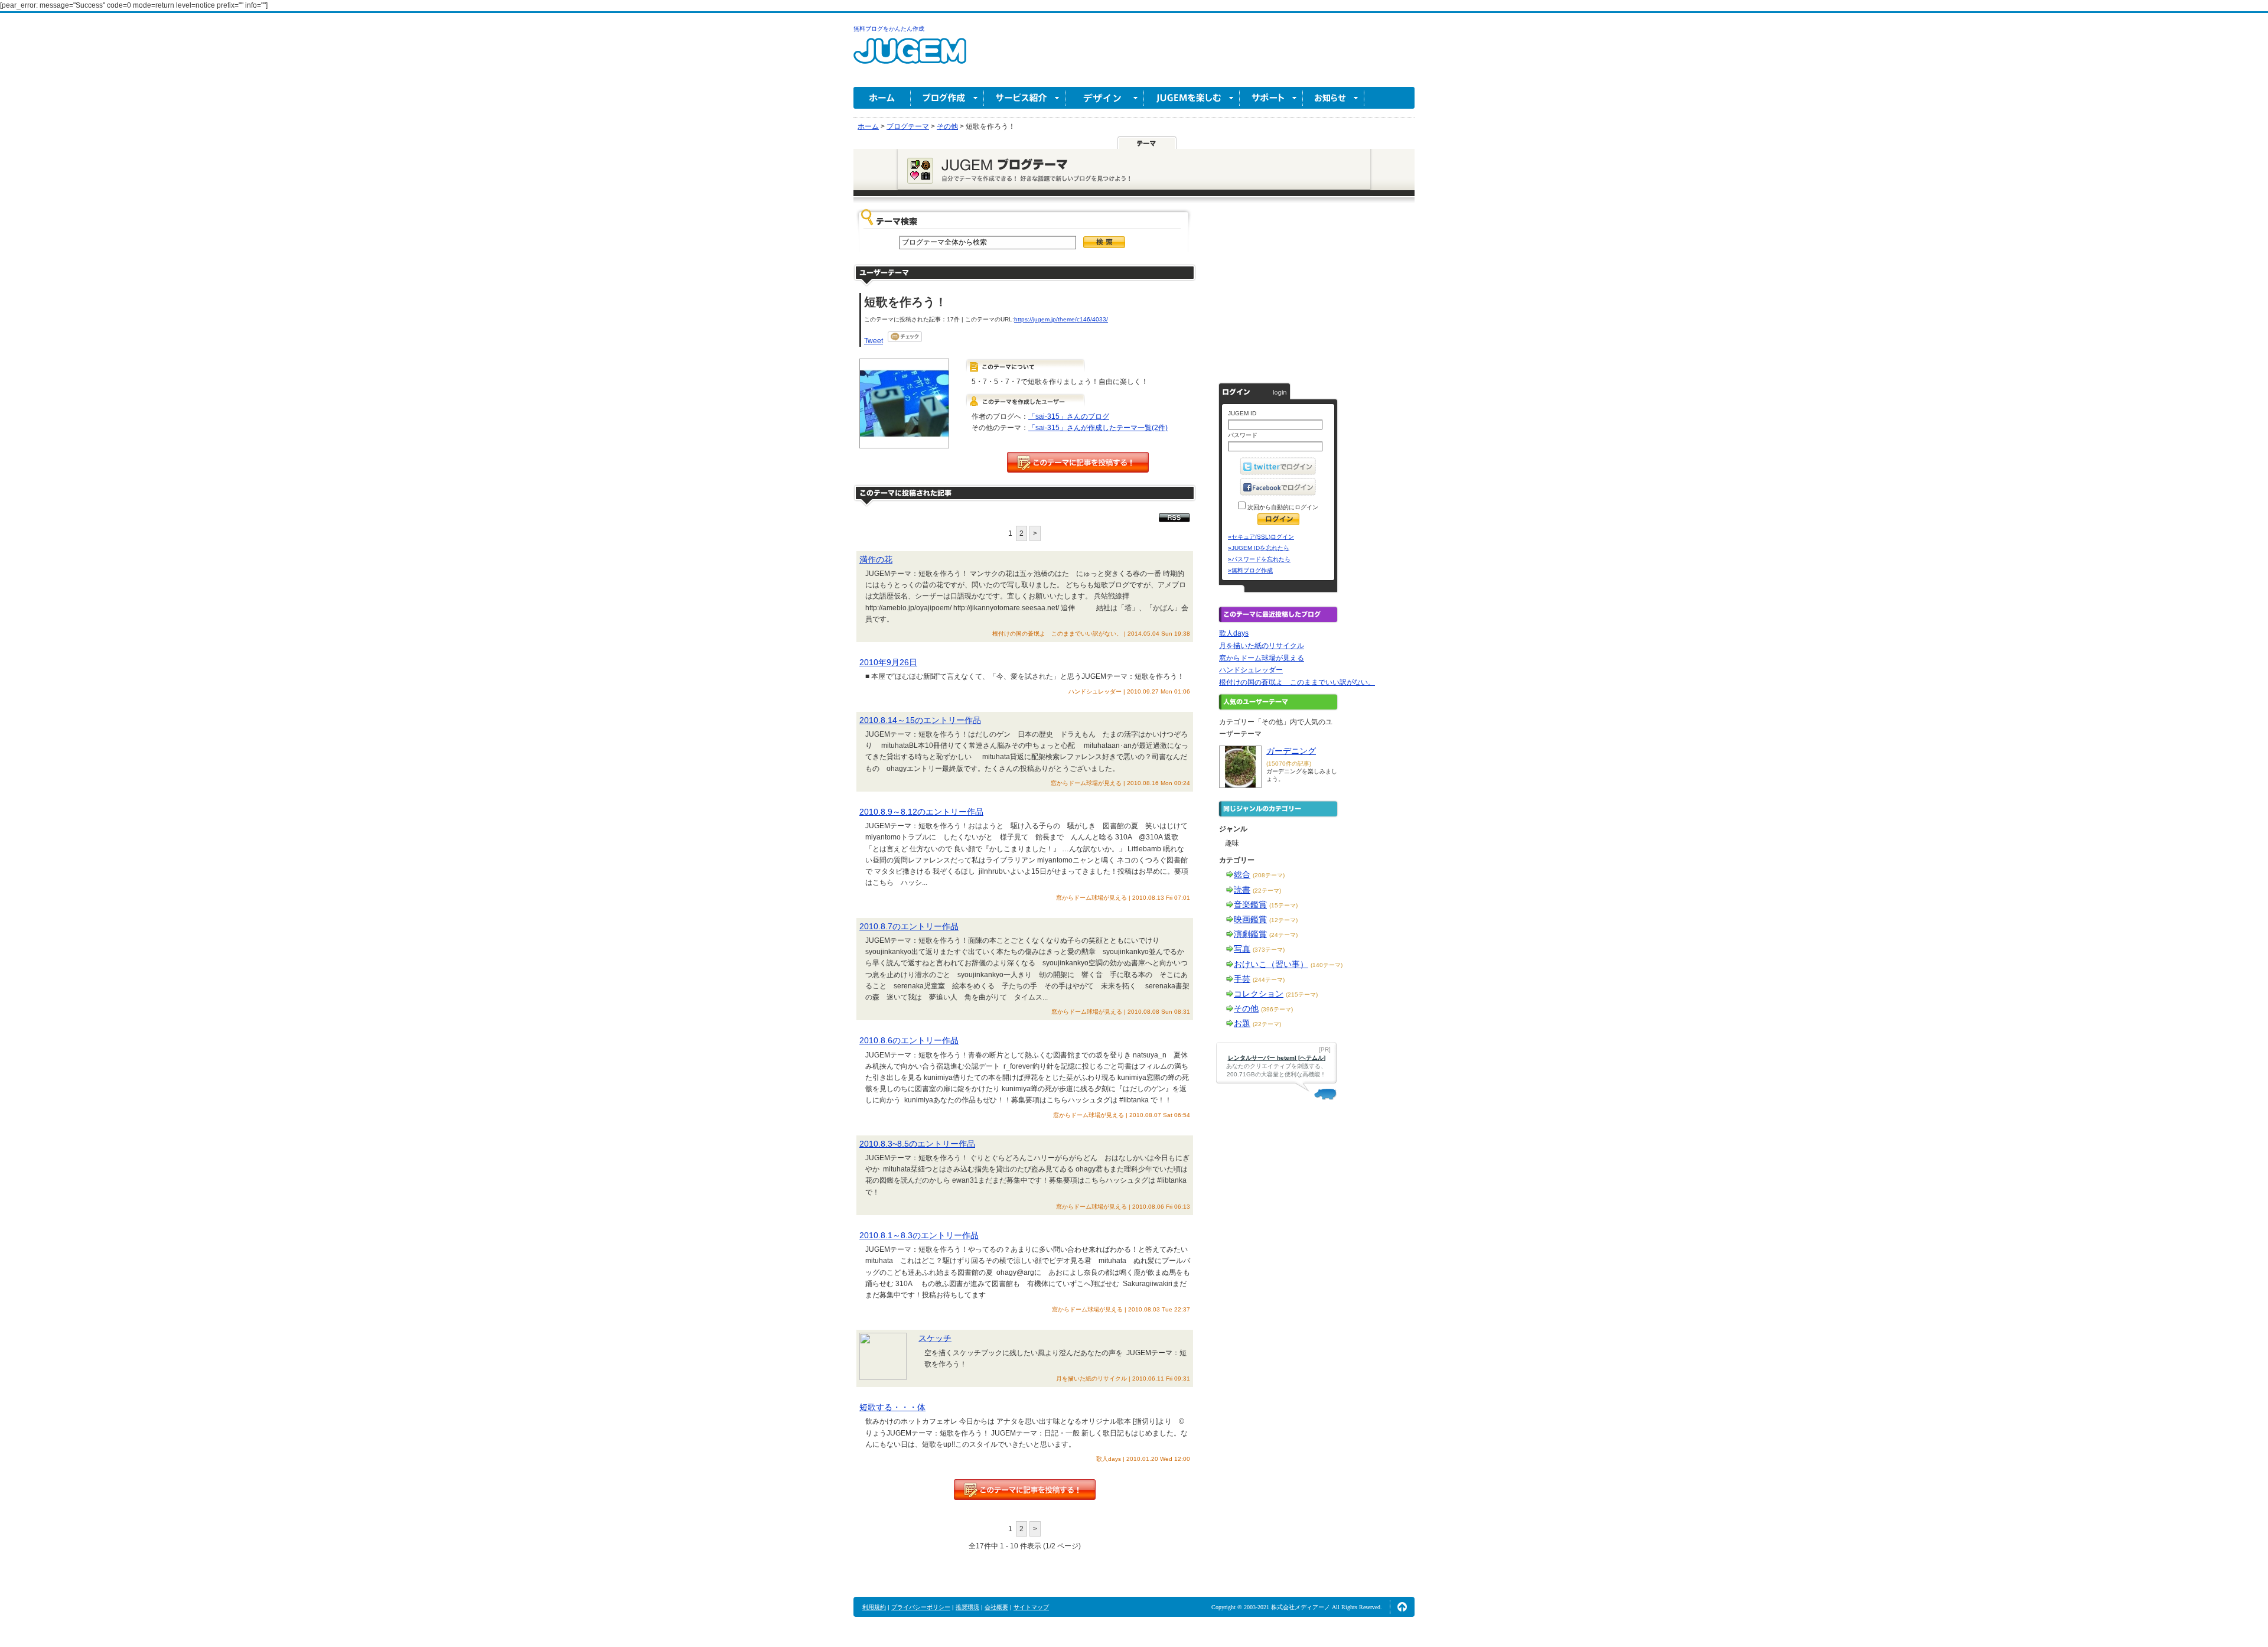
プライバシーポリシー (921, 1607)
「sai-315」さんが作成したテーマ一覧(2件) (1098, 428)
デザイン (1105, 98)
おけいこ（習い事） (1271, 964)
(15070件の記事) (1289, 764)
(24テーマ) (1283, 935)
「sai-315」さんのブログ (1069, 416)
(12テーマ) (1283, 920)
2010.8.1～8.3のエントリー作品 (919, 1235)
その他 (1246, 1008)
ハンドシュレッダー (1251, 670)
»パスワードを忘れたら (1259, 559)
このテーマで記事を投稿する (1078, 462)
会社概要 (996, 1607)
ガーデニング (1291, 751)
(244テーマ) (1269, 980)
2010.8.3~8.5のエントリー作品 (917, 1144)
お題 (1242, 1023)
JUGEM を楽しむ (1192, 98)
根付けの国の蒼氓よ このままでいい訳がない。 (1297, 682)
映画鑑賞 (1250, 919)
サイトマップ (1031, 1607)
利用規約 (874, 1607)
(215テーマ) (1302, 995)
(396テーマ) (1277, 1009)
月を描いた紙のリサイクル (1262, 646)
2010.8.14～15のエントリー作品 (920, 720)
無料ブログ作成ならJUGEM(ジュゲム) (910, 58)
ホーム (882, 98)
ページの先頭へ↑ (1402, 1607)
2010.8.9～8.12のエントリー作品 (921, 812)
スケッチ (935, 1338)
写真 (1242, 949)
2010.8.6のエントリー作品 (909, 1040)
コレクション (1259, 994)
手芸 (1242, 979)
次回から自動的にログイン (1282, 507)
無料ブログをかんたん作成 (889, 29)
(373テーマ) (1269, 950)
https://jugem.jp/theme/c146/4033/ (1061, 319)
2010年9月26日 (888, 662)
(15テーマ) (1283, 905)
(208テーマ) (1269, 875)
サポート (1271, 98)
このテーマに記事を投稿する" (1025, 1490)
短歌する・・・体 (892, 1407)
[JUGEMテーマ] (1147, 142)
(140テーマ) (1327, 965)
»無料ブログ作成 (1250, 570)
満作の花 (876, 559)
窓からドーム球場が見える (1262, 658)
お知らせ (1334, 98)
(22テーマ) (1267, 891)
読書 (1242, 890)
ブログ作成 (947, 98)
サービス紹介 (1025, 98)
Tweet (874, 341)
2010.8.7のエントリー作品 (909, 926)
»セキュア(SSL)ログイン (1261, 537)
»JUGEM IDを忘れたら (1259, 548)
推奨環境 (967, 1607)
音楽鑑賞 (1250, 904)
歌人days (1234, 633)
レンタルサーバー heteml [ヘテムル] (1277, 1058)
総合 (1242, 874)
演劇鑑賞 (1250, 934)
